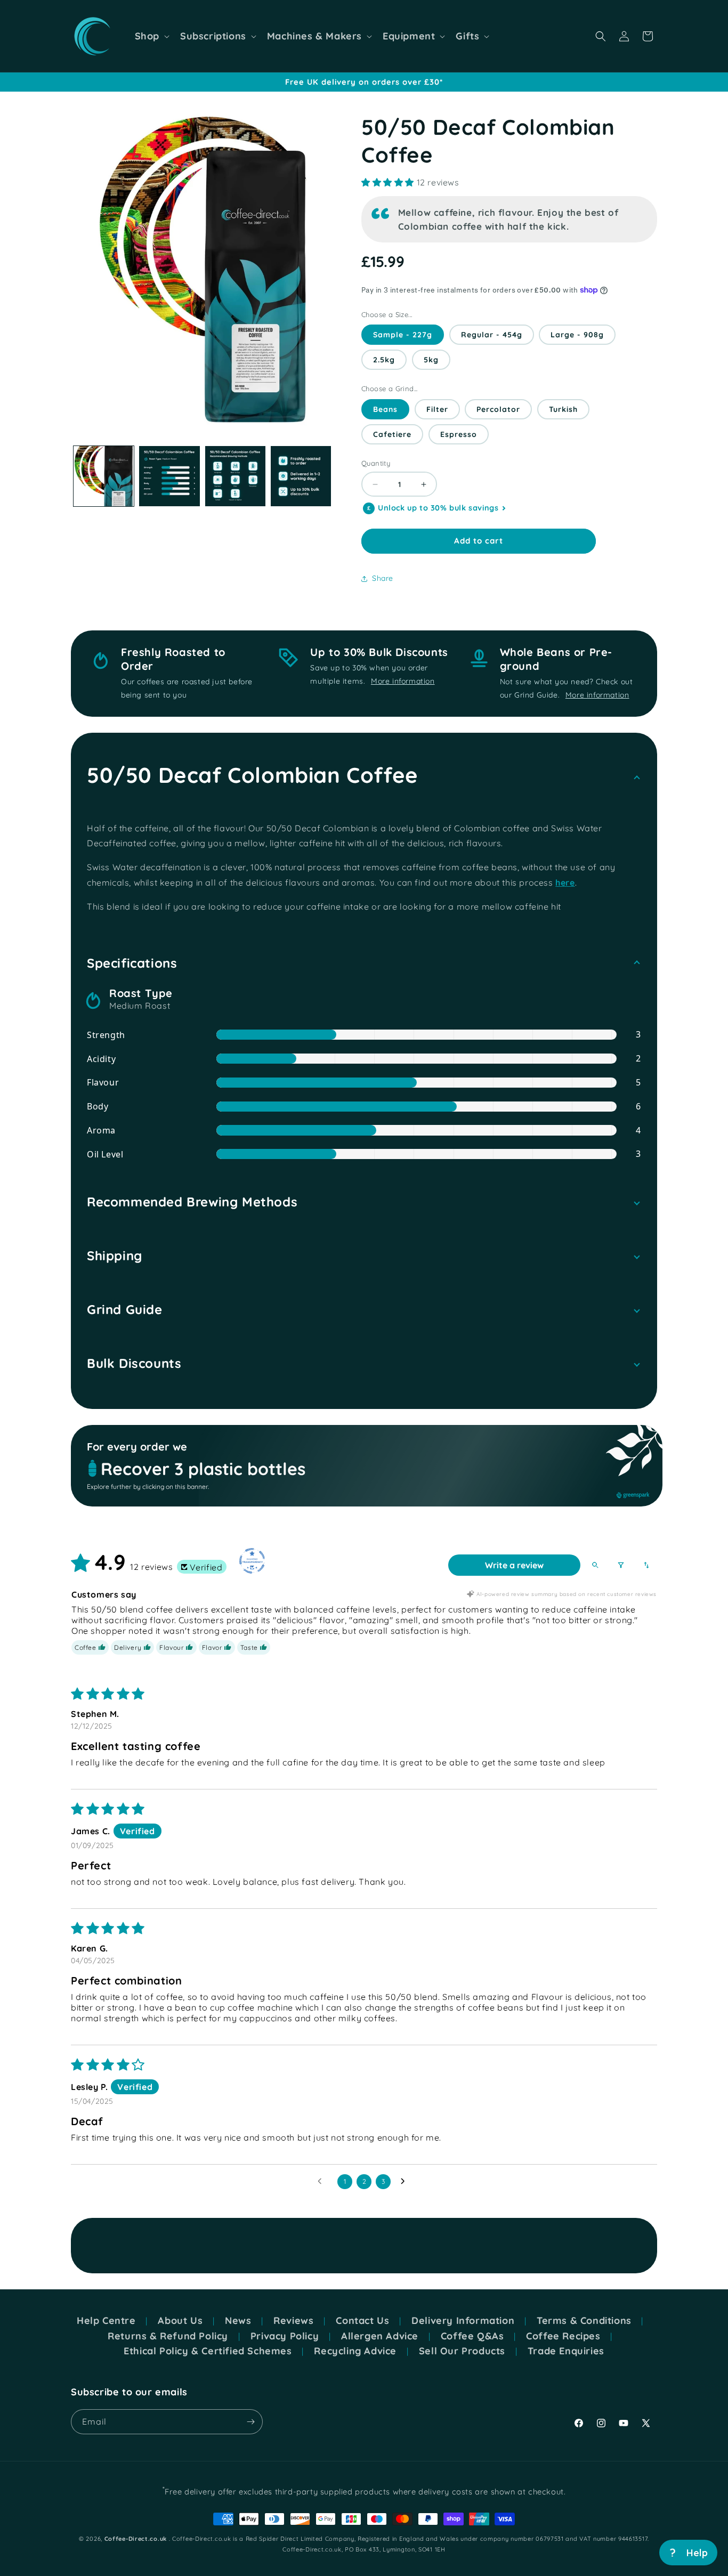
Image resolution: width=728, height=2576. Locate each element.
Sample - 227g (403, 335)
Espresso (459, 434)
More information (403, 681)
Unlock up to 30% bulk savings (438, 508)
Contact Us (362, 2321)
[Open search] (595, 1565)
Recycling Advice (355, 2351)
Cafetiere (392, 434)
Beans (385, 409)
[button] (151, 36)
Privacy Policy (285, 2336)
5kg (431, 360)
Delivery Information (463, 2321)
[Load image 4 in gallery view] (301, 476)
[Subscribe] (250, 2422)
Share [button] (383, 578)
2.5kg (384, 360)
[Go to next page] (406, 2182)
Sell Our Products (462, 2351)
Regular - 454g (492, 335)
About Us (180, 2321)
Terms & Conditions (584, 2321)
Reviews (293, 2321)
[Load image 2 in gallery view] (169, 476)
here (565, 882)
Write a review (514, 1565)
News (238, 2321)
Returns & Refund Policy (168, 2336)
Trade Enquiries (566, 2351)
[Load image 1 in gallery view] (104, 476)
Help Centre (106, 2321)
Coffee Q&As (472, 2336)
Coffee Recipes (563, 2336)
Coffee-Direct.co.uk (136, 2539)
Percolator (498, 409)
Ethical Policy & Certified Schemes (208, 2351)
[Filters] (621, 1565)
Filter (437, 409)
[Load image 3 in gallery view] (235, 476)
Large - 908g (577, 335)
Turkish (563, 409)
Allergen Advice (380, 2336)
